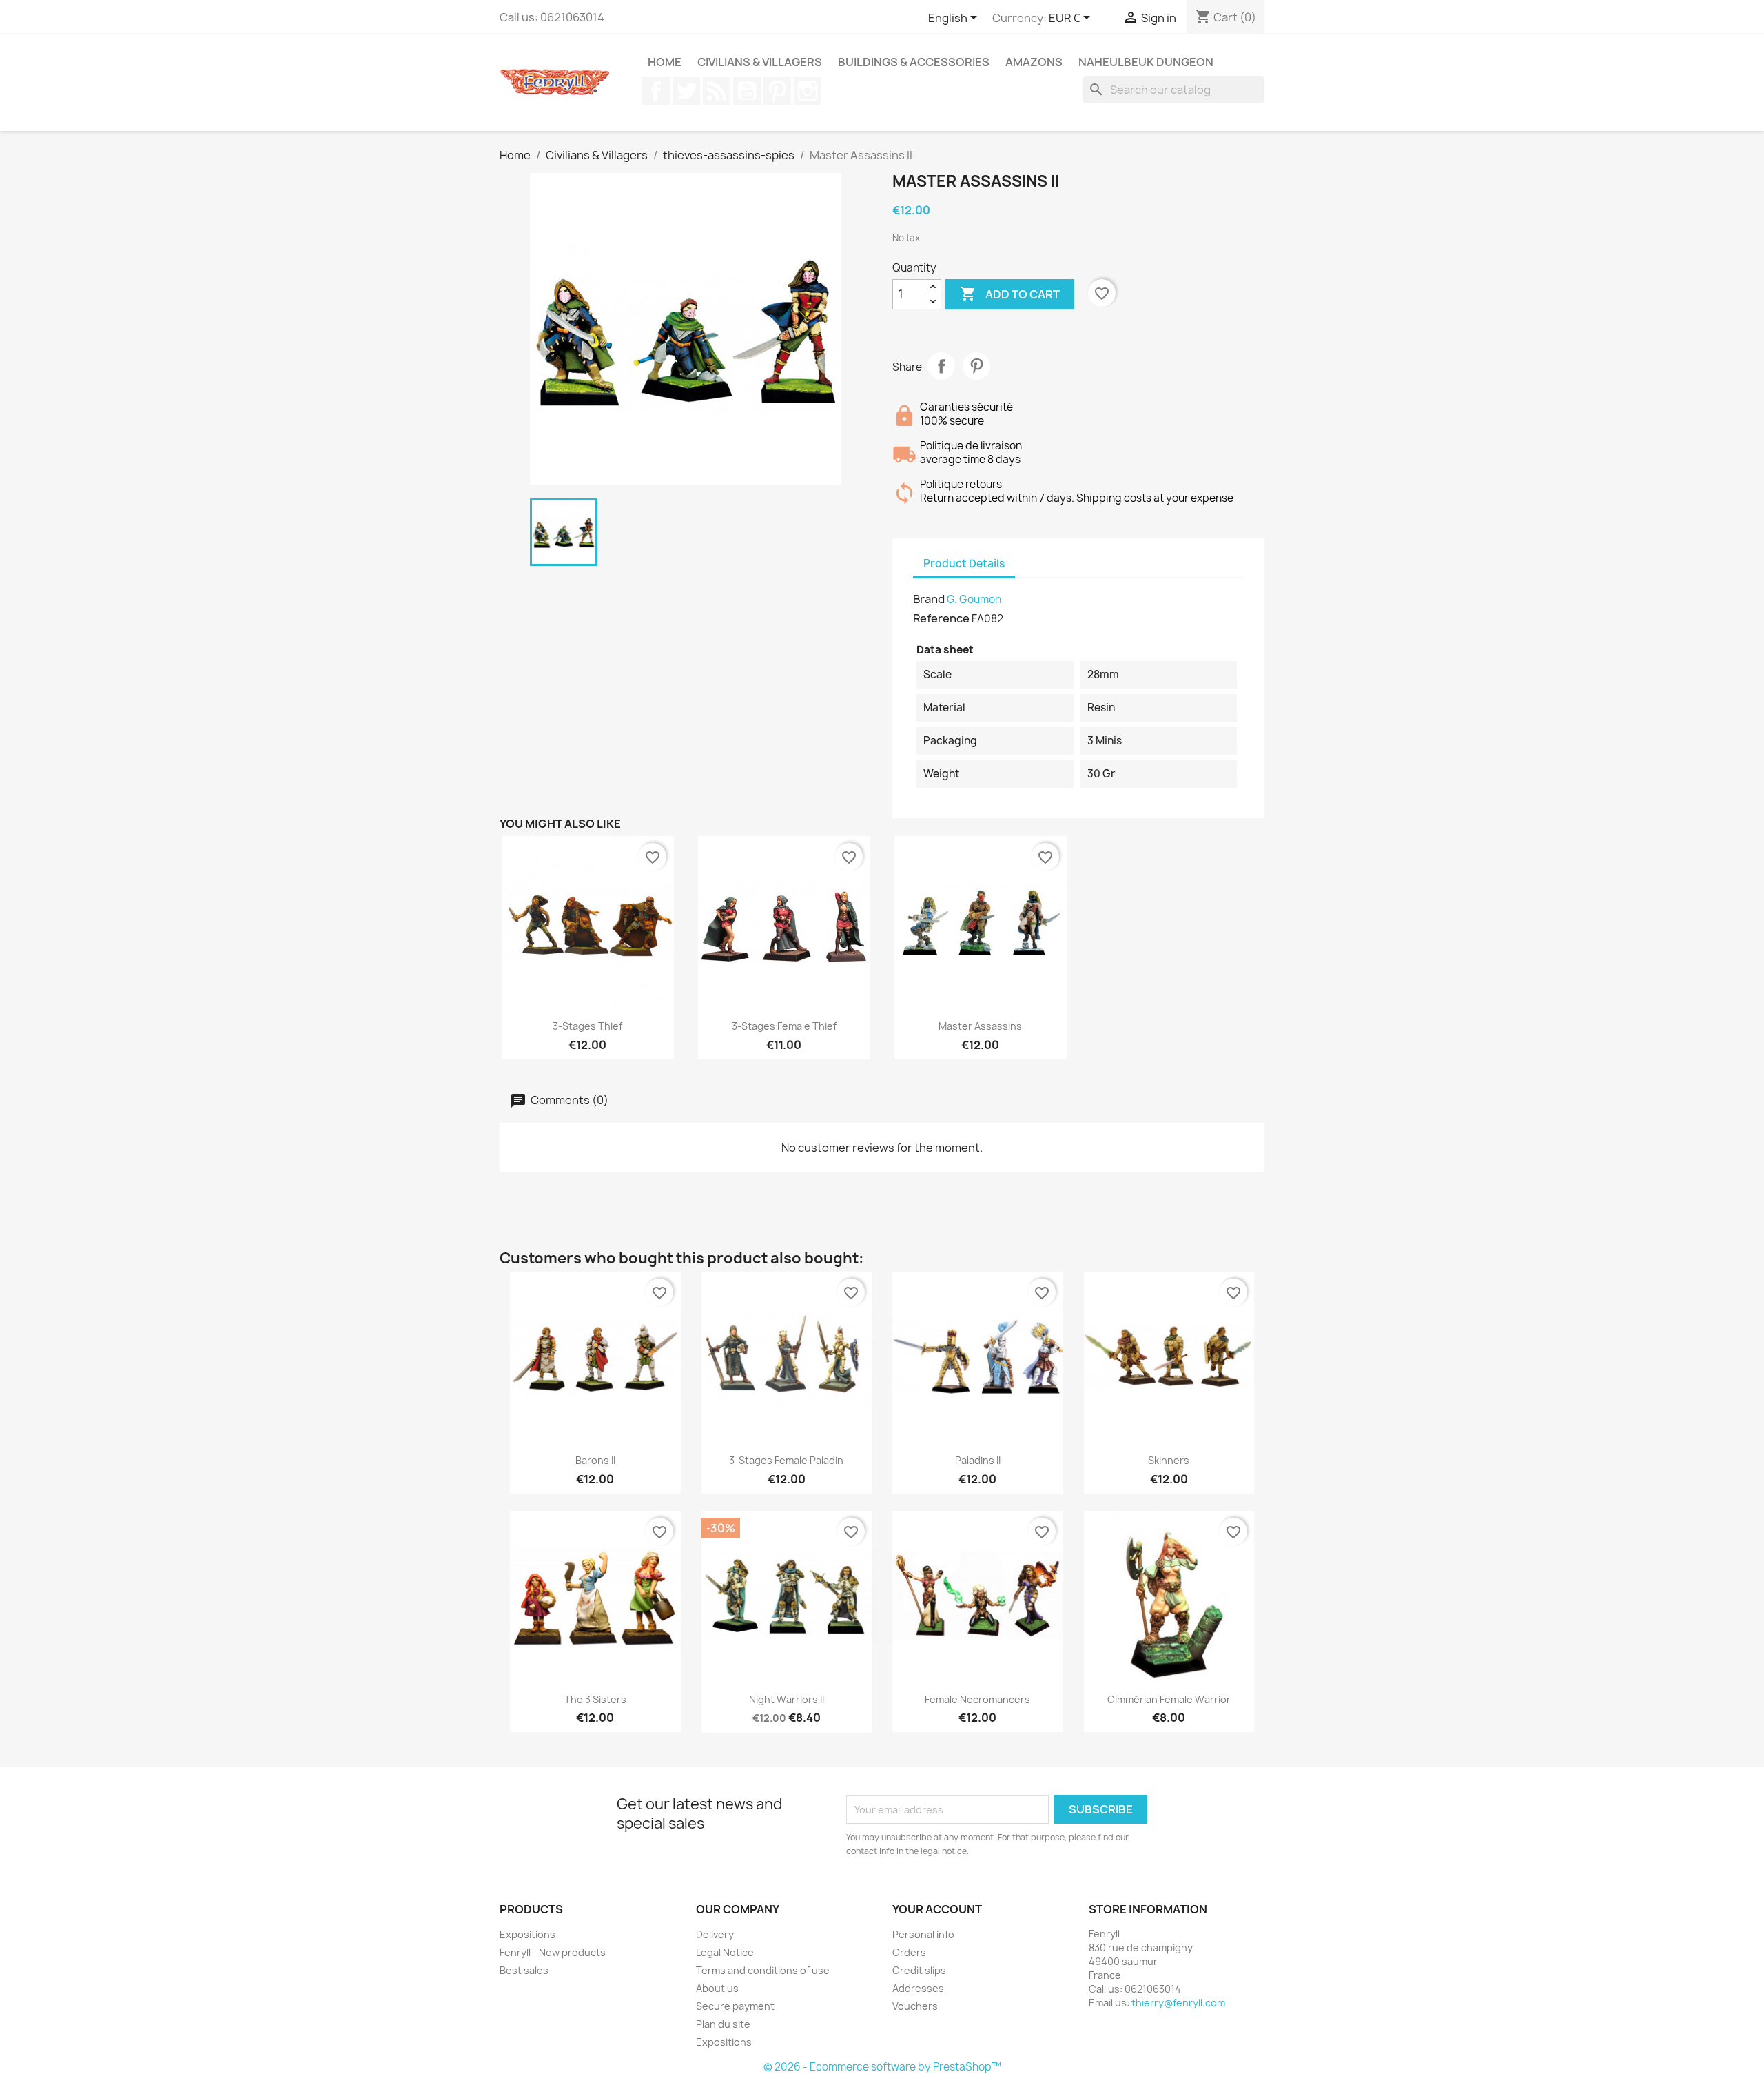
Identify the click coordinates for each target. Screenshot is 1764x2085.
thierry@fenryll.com (1178, 2003)
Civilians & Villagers (760, 62)
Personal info (923, 1934)
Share (941, 366)
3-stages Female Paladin (786, 1460)
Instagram (808, 91)
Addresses (918, 1988)
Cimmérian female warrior (1169, 1699)
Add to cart (1010, 294)
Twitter (686, 91)
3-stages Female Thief (784, 1026)
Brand (929, 599)
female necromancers (977, 1699)
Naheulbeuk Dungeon (1146, 62)
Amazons (1034, 62)
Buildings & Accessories (914, 62)
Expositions (527, 1934)
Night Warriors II (787, 1699)
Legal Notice (725, 1952)
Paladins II (978, 1460)
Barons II (595, 1460)
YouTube (747, 91)
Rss (717, 91)
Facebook (656, 91)
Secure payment (735, 2006)
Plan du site (723, 2024)
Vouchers (915, 2006)
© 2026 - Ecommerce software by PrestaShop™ (882, 2067)
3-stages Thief (587, 1026)
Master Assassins (980, 1026)
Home (665, 62)
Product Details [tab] (964, 563)
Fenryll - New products (553, 1952)
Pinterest (777, 91)
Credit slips (919, 1970)
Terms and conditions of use (763, 1970)
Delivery (715, 1934)
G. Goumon (974, 599)
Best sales (524, 1970)
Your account (937, 1909)
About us (717, 1988)
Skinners (1169, 1460)
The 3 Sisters (595, 1699)
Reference (941, 618)
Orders (909, 1952)
